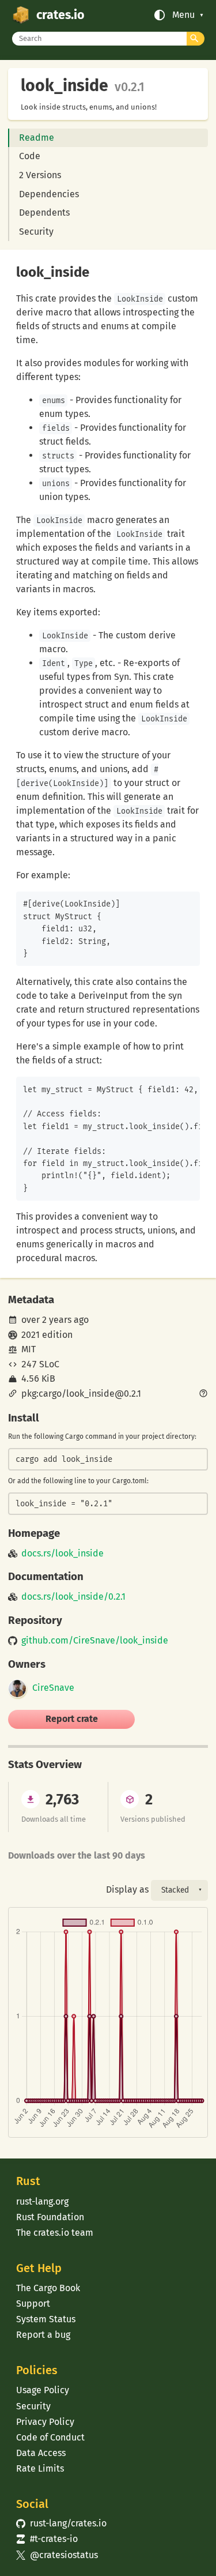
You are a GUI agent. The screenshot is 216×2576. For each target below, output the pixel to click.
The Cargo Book (48, 2288)
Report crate (72, 1719)
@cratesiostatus (57, 2555)
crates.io (60, 15)
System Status (46, 2319)
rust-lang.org (42, 2201)
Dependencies (49, 194)
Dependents (44, 213)
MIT (29, 1349)
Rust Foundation (50, 2217)
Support (33, 2304)
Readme (37, 138)
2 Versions (40, 175)
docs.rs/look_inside (62, 1554)
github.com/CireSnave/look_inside (95, 1641)
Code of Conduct (50, 2437)
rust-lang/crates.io (61, 2523)
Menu (183, 15)
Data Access (41, 2453)
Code (30, 156)
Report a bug (43, 2335)
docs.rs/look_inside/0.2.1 (73, 1597)
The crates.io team (55, 2233)
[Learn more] (203, 1394)
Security (36, 232)
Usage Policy (43, 2390)
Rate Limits (40, 2468)
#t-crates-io (47, 2539)
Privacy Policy (45, 2422)
